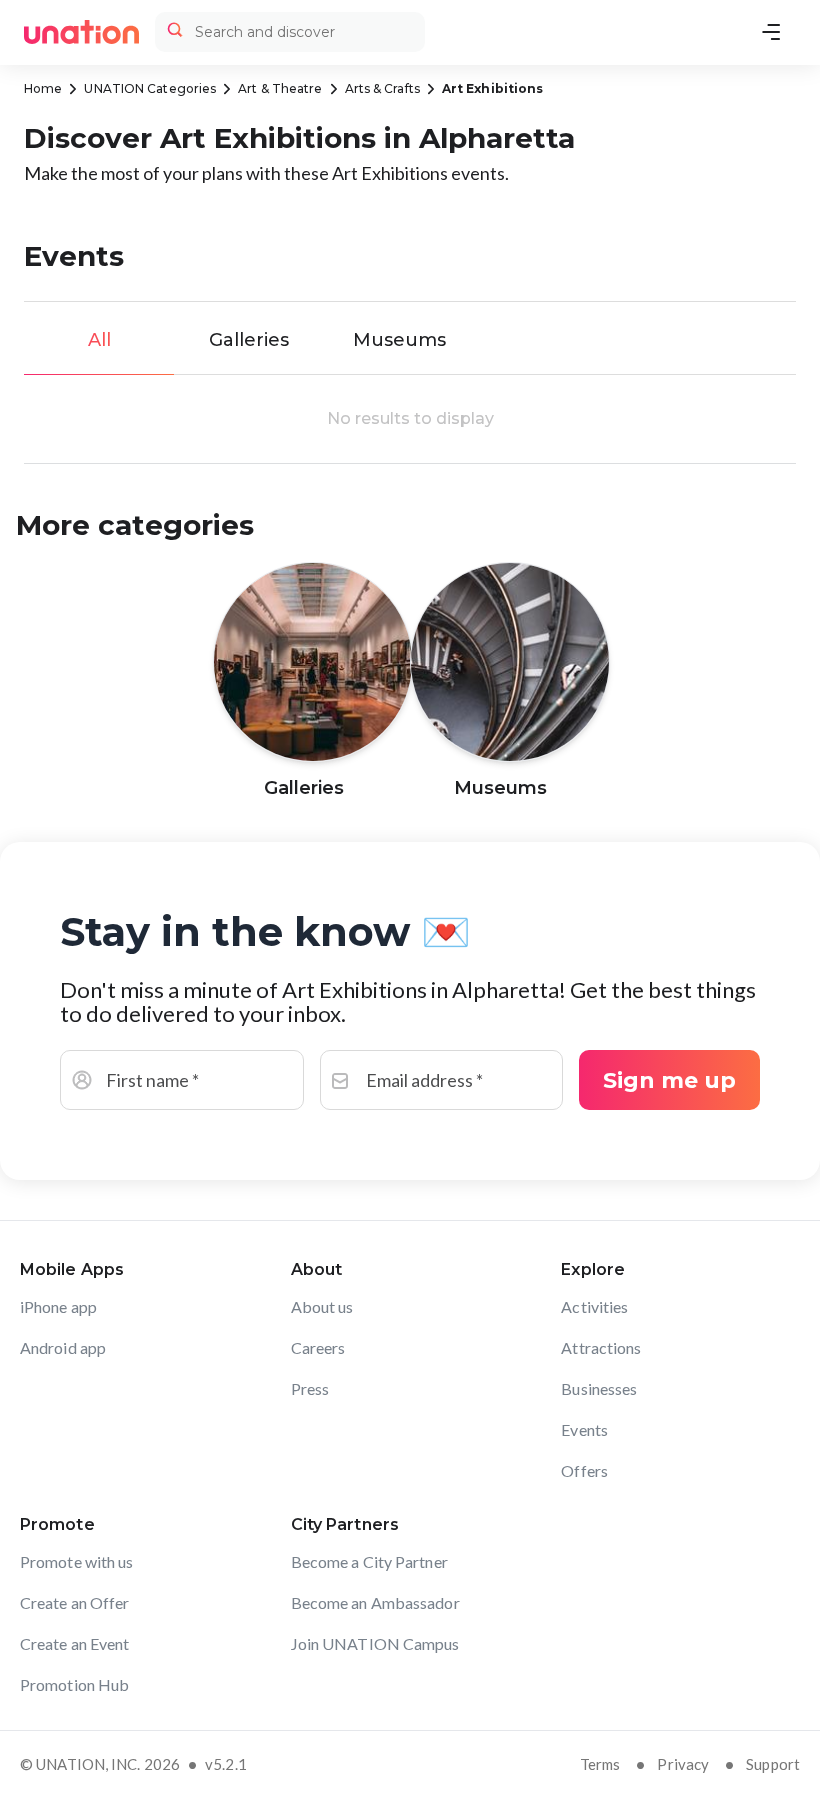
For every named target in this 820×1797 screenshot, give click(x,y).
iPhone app (58, 1306)
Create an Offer (75, 1602)
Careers (318, 1347)
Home (43, 88)
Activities (594, 1306)
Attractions (601, 1347)
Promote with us (77, 1561)
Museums (399, 340)
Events (584, 1429)
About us (322, 1306)
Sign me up (669, 1080)
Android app (63, 1347)
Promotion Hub (74, 1684)
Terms (600, 1764)
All (99, 340)
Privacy (683, 1764)
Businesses (599, 1388)
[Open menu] (771, 32)
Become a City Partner (369, 1561)
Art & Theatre (280, 88)
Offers (584, 1470)
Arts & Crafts (382, 88)
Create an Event (75, 1643)
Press (310, 1388)
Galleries (249, 340)
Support (773, 1764)
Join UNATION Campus (375, 1643)
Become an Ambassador (375, 1602)
